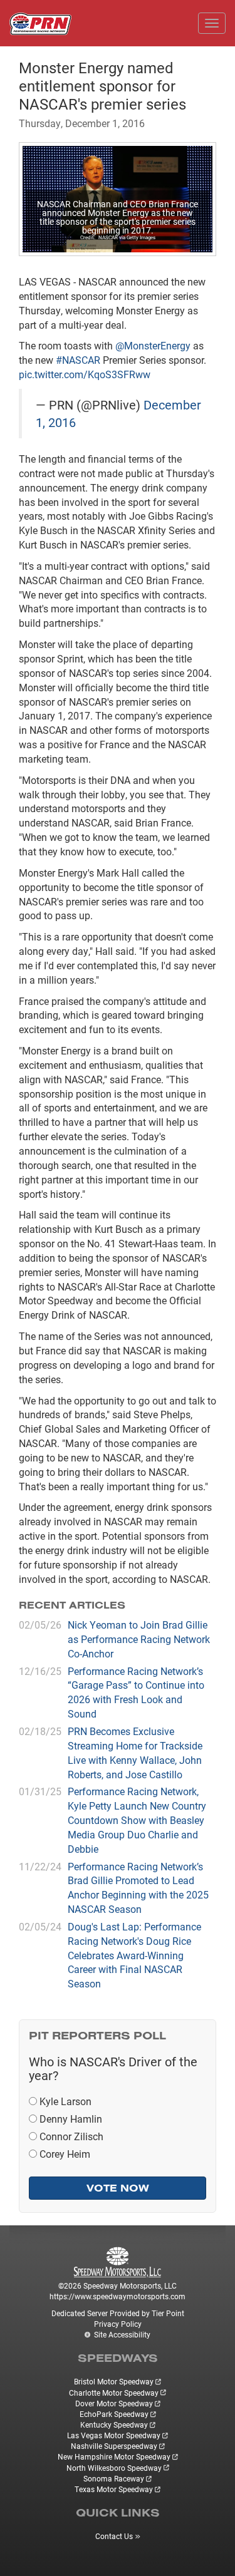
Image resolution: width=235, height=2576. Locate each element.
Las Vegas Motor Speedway (114, 2435)
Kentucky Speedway (114, 2424)
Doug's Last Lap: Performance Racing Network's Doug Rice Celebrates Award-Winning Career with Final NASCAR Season (134, 1955)
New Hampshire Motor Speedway (114, 2456)
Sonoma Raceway (114, 2478)
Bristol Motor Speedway (114, 2381)
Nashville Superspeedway (114, 2446)
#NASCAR (78, 360)
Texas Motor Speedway (114, 2489)
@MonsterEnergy (153, 345)
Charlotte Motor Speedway (114, 2393)
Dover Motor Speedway (114, 2403)
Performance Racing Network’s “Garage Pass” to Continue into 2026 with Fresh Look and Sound (136, 1692)
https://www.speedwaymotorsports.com (118, 2296)
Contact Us (114, 2536)
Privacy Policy (118, 2324)
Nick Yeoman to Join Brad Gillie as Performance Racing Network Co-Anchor (139, 1639)
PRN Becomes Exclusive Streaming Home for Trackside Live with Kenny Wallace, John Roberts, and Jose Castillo (135, 1753)
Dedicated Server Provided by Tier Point (118, 2313)
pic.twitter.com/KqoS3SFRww (85, 374)
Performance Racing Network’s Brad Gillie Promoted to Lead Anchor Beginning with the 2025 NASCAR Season (138, 1888)
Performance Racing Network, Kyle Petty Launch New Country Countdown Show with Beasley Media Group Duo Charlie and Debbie (137, 1820)
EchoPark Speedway (114, 2414)
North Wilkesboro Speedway (114, 2468)
